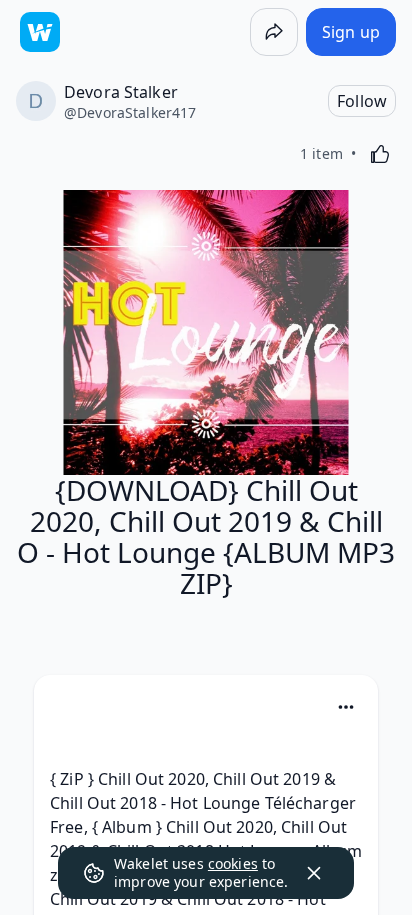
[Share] (274, 32)
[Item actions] (346, 707)
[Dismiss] (314, 873)
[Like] (380, 154)
